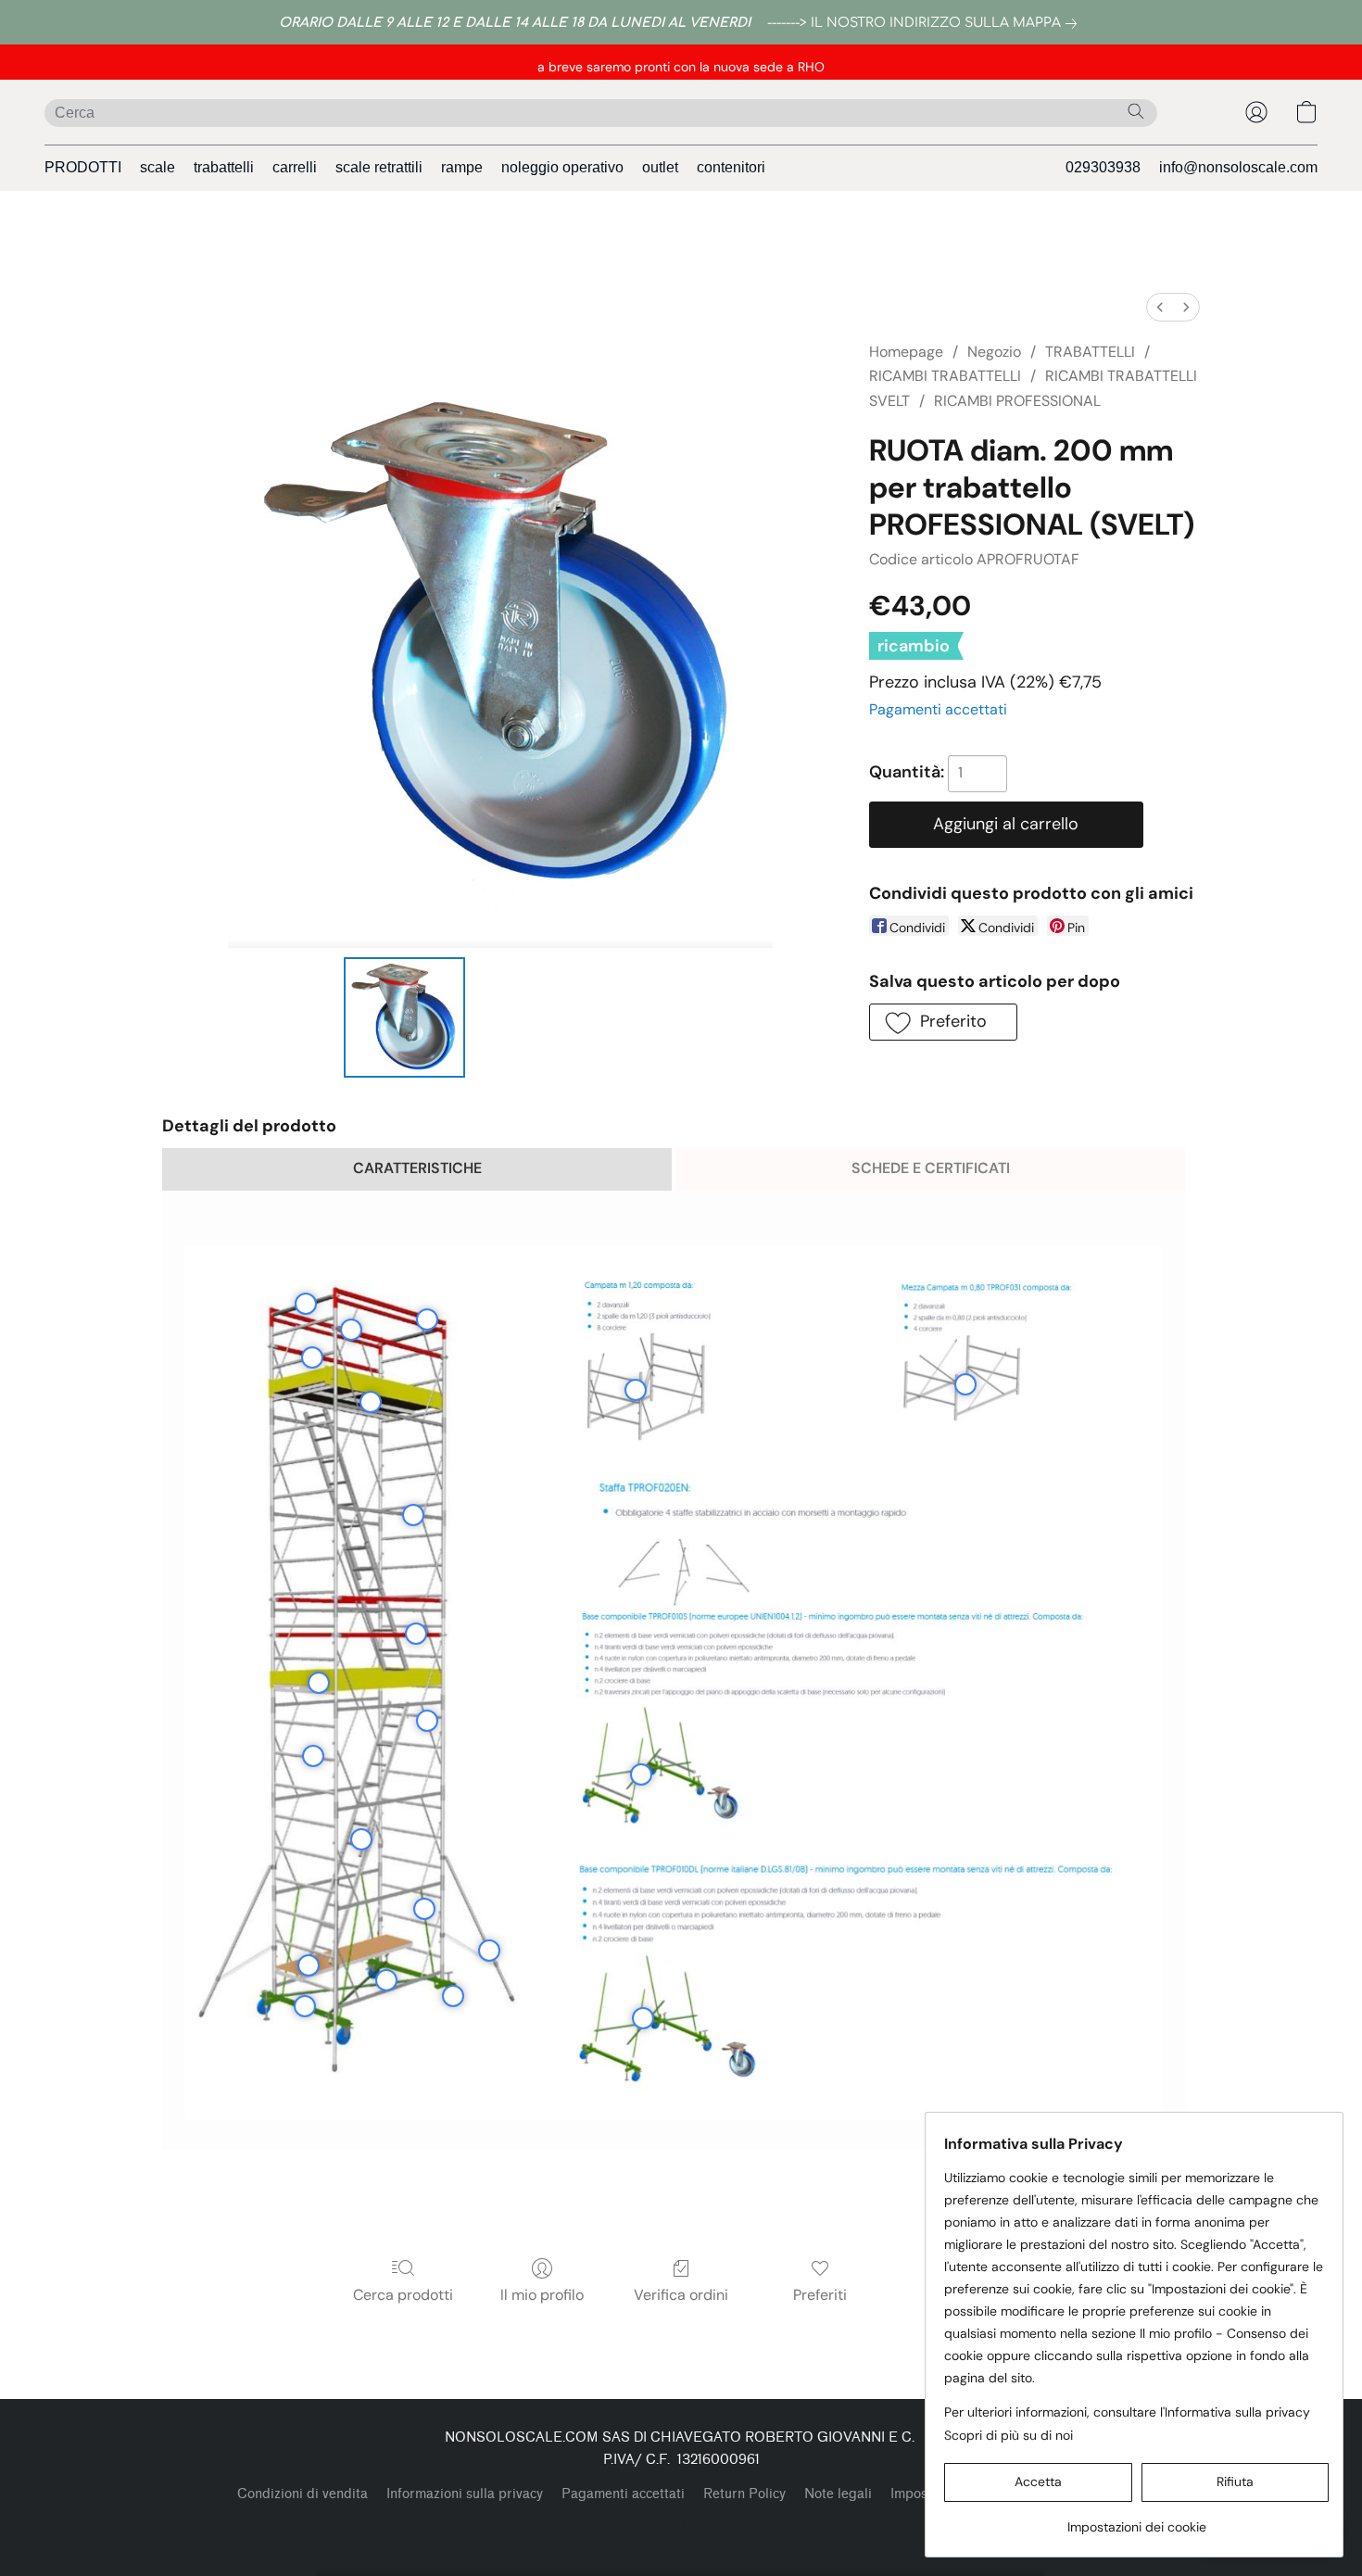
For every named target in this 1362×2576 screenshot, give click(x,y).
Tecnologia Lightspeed (681, 2526)
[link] (926, 23)
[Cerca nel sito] (1136, 111)
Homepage (906, 352)
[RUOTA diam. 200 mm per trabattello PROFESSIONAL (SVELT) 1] (517, 1017)
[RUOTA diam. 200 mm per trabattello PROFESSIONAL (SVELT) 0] (404, 1017)
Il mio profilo (542, 2295)
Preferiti (820, 2295)
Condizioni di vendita (303, 2494)
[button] (1256, 112)
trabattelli (224, 167)
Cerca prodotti (403, 2295)
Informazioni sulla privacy (465, 2494)
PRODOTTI (83, 167)
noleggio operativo (562, 167)
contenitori (731, 167)
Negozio (994, 352)
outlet (660, 167)
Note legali (838, 2494)
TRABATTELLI (1090, 352)
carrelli (295, 167)
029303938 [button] (1103, 167)
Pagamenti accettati (938, 709)
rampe (462, 167)
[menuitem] (1160, 307)
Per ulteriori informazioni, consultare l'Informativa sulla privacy (1127, 2412)
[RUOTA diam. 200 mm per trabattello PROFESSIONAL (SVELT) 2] (613, 1017)
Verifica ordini (681, 2295)
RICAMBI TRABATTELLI (945, 376)
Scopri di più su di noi (1009, 2435)
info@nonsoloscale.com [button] (1238, 167)
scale (158, 167)
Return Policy (744, 2494)
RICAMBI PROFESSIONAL (1017, 401)
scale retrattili (379, 167)
